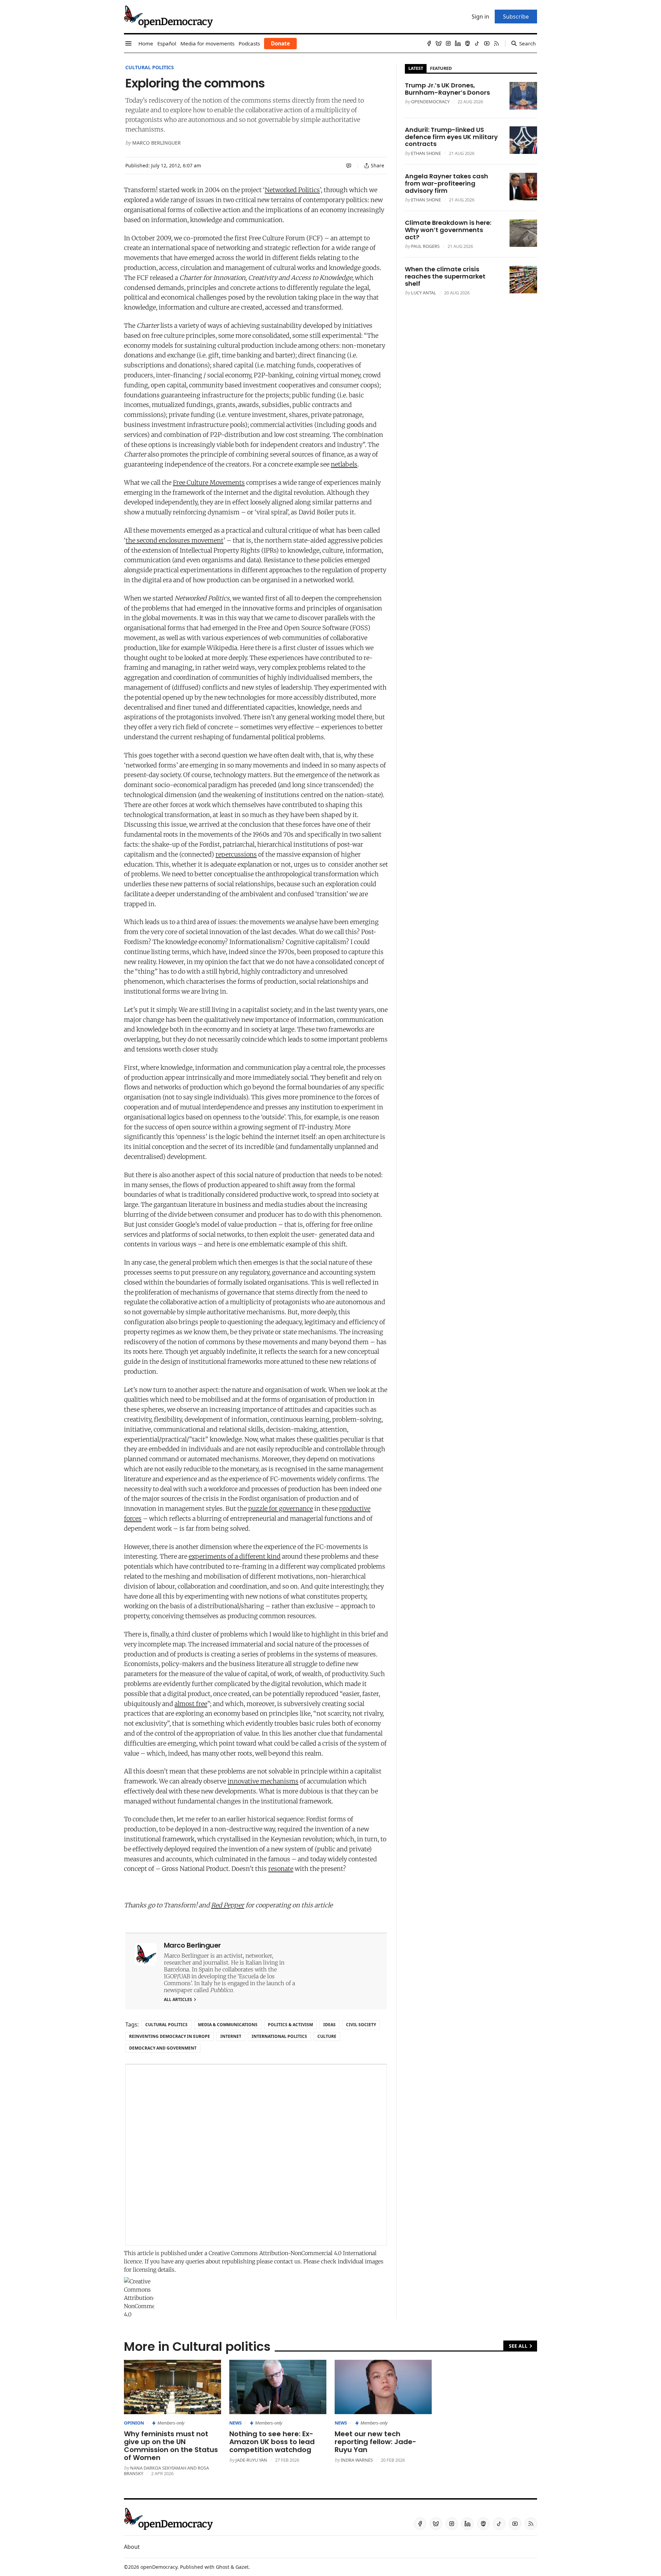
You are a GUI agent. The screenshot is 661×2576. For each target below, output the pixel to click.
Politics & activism (290, 2025)
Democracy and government (163, 2048)
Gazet (242, 2567)
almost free (191, 1704)
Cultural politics (150, 67)
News (235, 2423)
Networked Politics (292, 190)
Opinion (134, 2423)
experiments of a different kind (235, 1556)
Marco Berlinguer (156, 143)
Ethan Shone (426, 153)
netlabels (344, 464)
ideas (329, 2025)
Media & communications (228, 2025)
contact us (287, 2261)
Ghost (223, 2567)
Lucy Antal (424, 293)
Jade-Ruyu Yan (251, 2460)
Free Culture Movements (209, 483)
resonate (281, 1869)
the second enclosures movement (175, 540)
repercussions (236, 854)
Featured (441, 68)
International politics (279, 2036)
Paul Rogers (425, 246)
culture (327, 2036)
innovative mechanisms (263, 1781)
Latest (416, 68)
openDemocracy (430, 102)
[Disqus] (256, 2155)
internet (231, 2036)
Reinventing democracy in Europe (170, 2036)
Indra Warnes (357, 2460)
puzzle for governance (281, 1509)
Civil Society (361, 2025)
